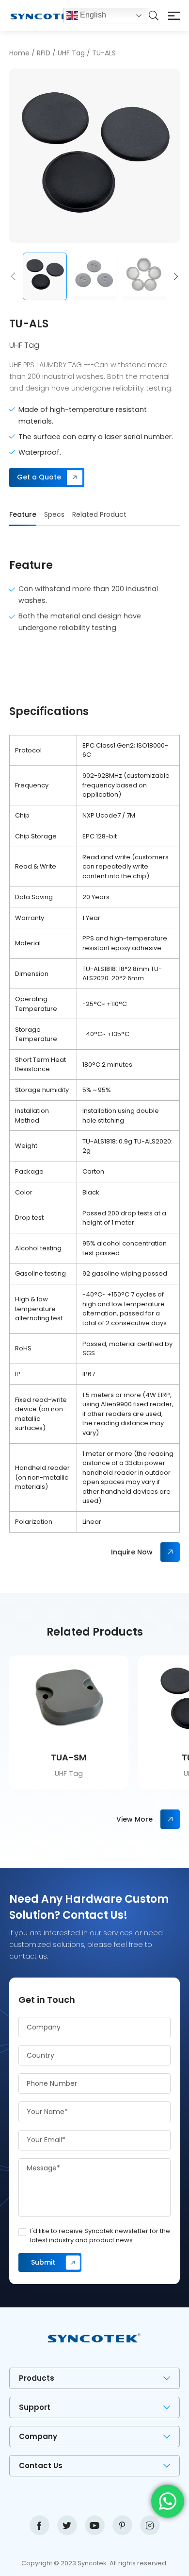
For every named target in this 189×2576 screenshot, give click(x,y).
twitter (67, 2525)
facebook (39, 2525)
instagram (150, 2525)
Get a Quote (39, 477)
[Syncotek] (36, 16)
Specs (54, 514)
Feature (23, 514)
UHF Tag (71, 53)
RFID (44, 53)
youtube (95, 2525)
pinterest (122, 2525)
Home (19, 53)
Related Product (99, 514)
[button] (13, 276)
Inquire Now (132, 1552)
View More (134, 1819)
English (92, 15)
